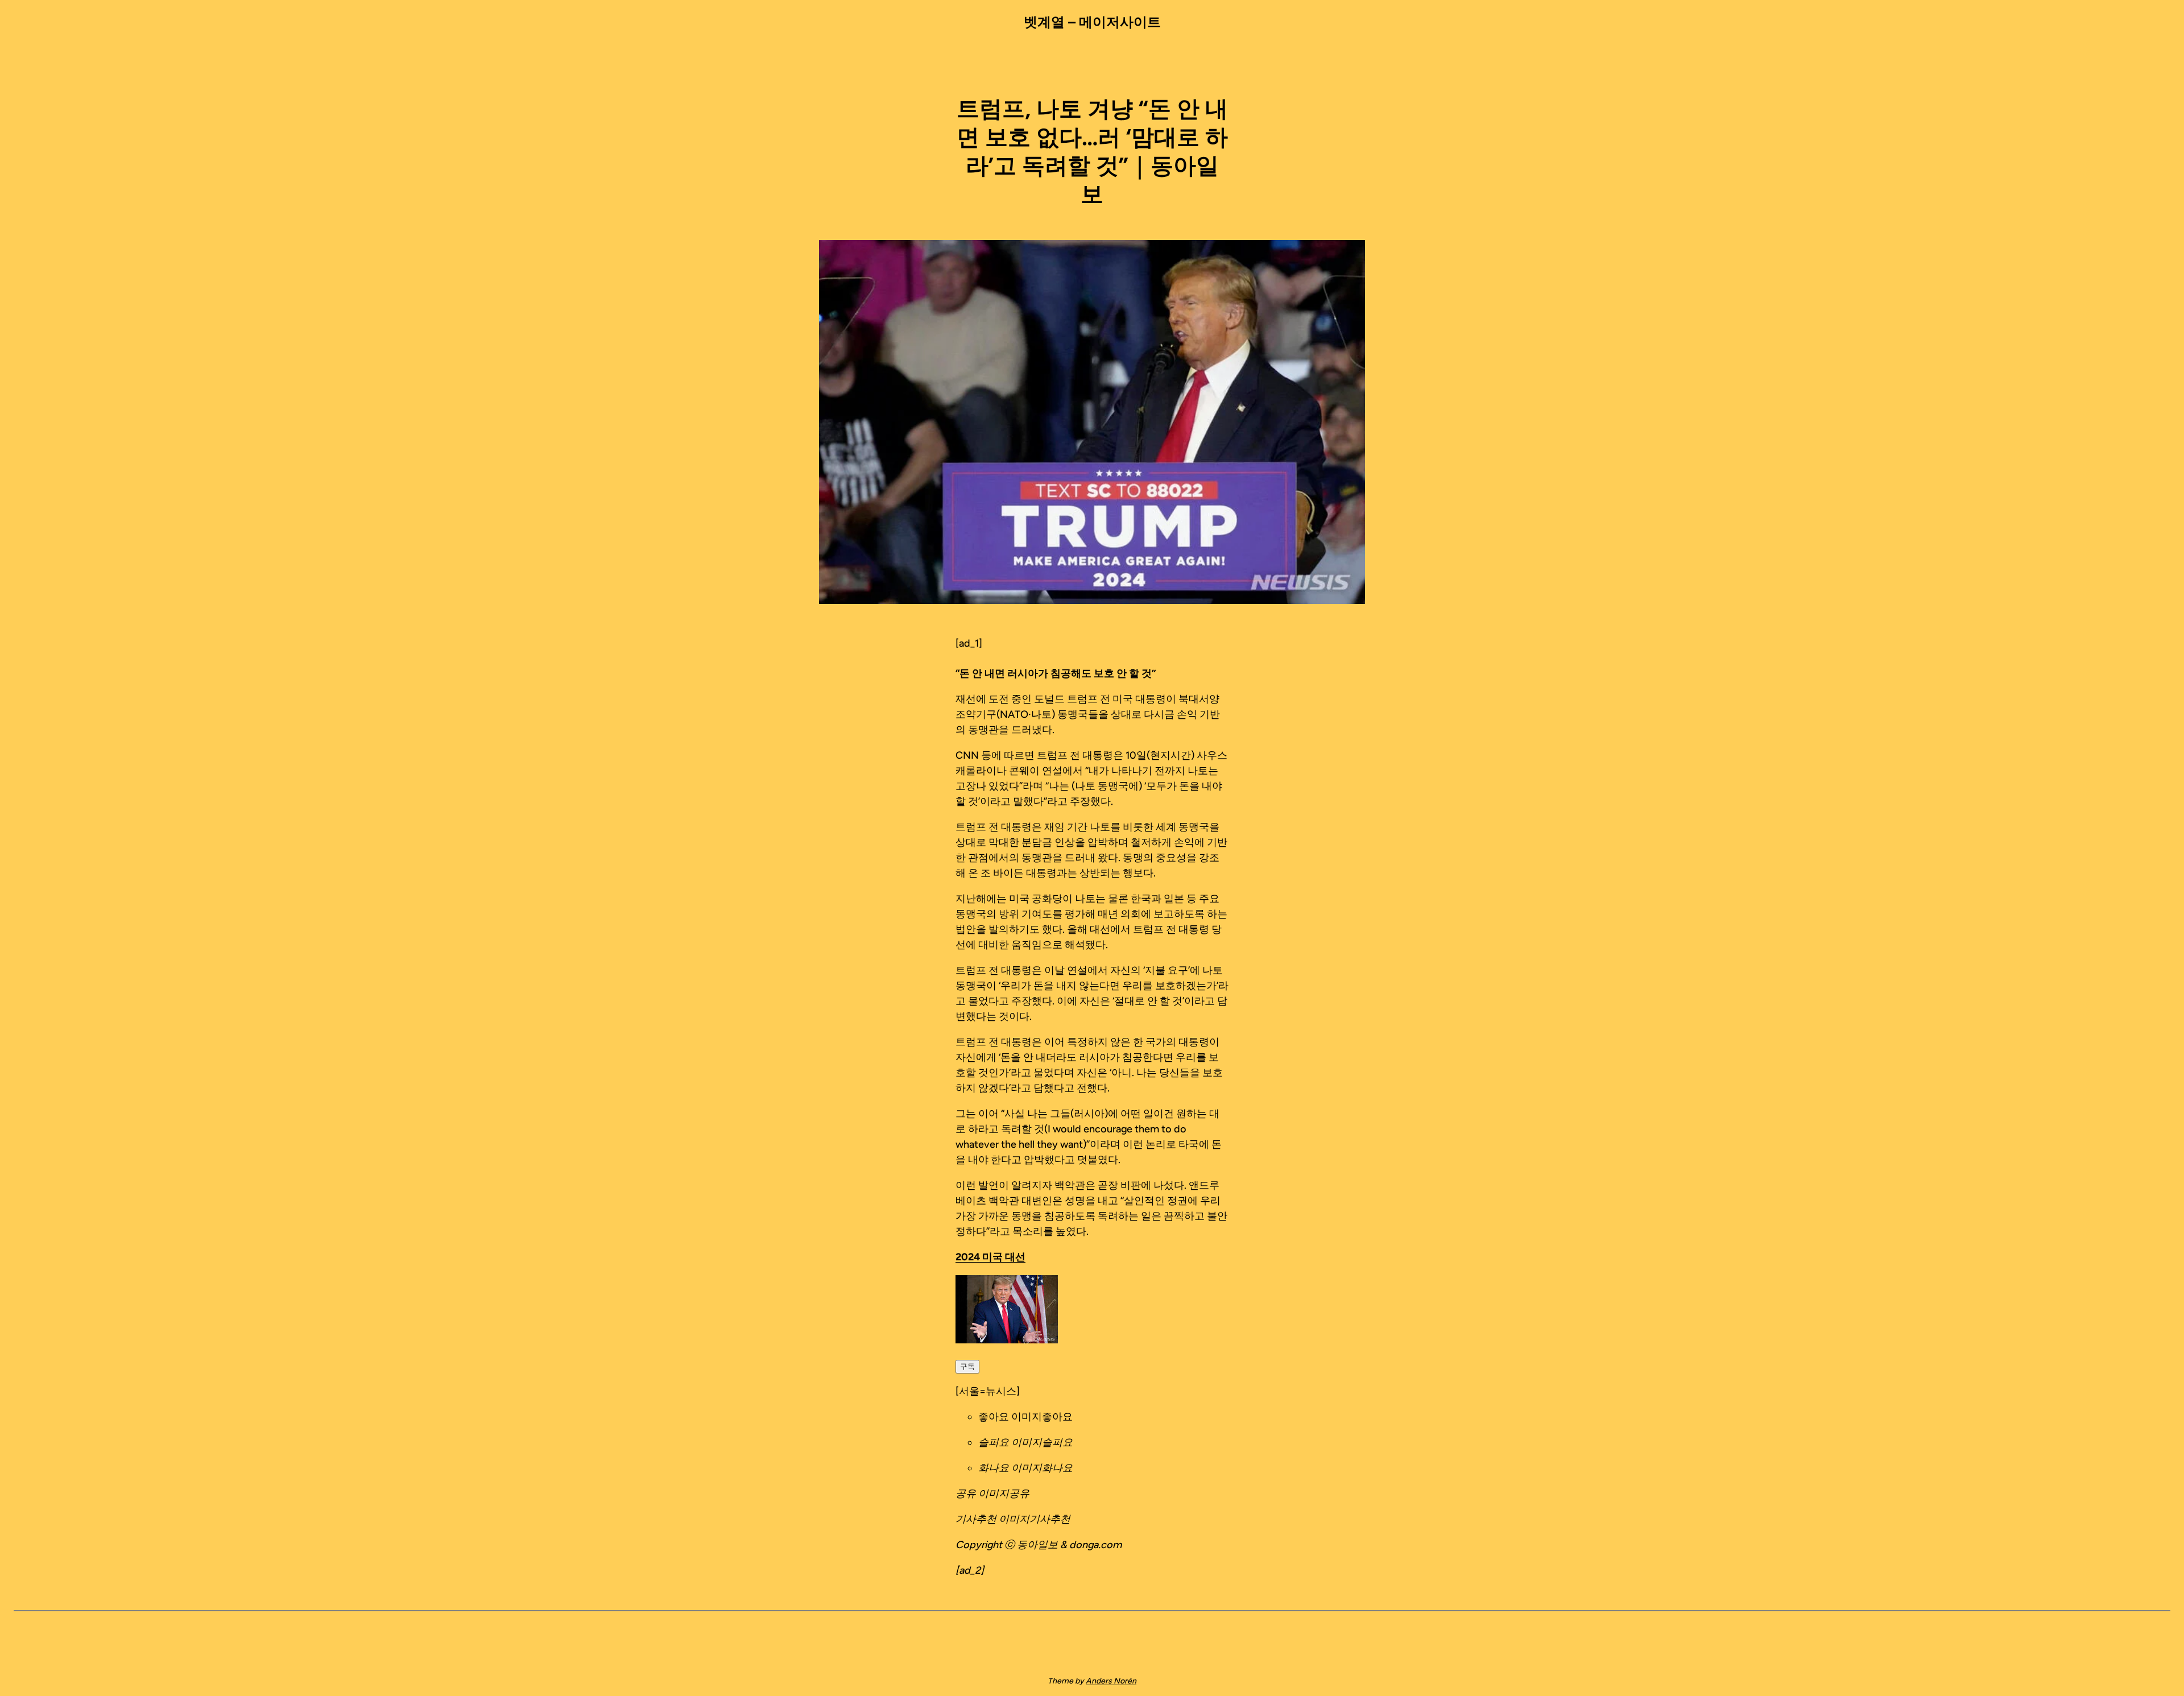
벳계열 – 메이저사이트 (1092, 22)
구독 (967, 1366)
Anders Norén (1111, 1681)
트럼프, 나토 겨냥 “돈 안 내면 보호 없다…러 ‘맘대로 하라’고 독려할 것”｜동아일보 (1092, 151)
